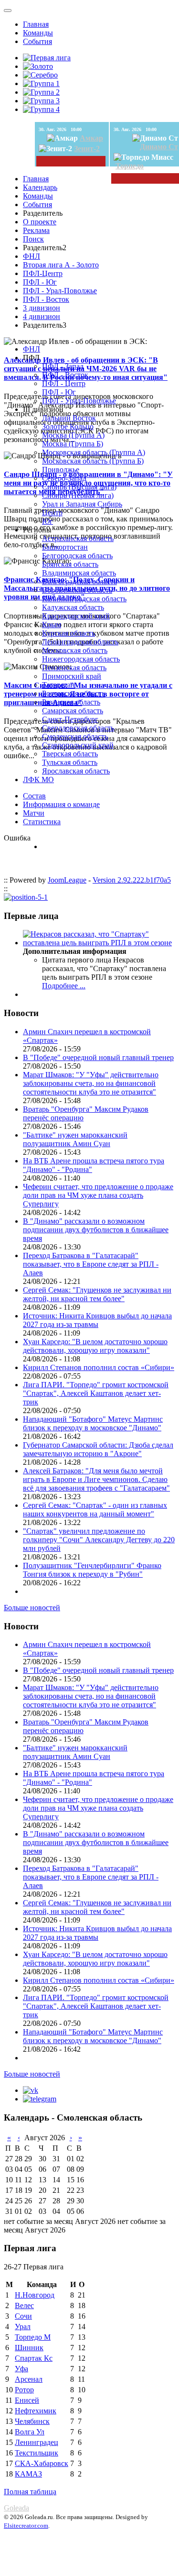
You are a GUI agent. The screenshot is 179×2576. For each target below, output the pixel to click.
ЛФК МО (38, 779)
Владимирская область (79, 573)
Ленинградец (37, 2442)
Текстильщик (37, 2453)
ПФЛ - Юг (40, 282)
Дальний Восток (69, 418)
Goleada (16, 2508)
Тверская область (70, 754)
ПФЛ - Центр (64, 383)
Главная (36, 24)
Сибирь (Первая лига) (78, 495)
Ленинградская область (80, 642)
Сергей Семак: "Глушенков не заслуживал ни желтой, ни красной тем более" (97, 1294)
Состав (34, 796)
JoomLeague (67, 880)
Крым (52, 625)
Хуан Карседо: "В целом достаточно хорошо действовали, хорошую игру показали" (95, 1346)
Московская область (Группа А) (94, 452)
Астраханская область (78, 538)
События (37, 41)
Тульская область (70, 762)
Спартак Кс (34, 2358)
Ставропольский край (78, 745)
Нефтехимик (36, 2411)
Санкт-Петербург (70, 719)
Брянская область (70, 564)
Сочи (23, 2316)
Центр (52, 513)
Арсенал (29, 2379)
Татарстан (58, 685)
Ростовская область (74, 693)
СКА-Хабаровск (42, 2463)
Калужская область (73, 607)
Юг (47, 521)
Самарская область (73, 711)
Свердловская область (78, 728)
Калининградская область (84, 599)
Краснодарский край (76, 616)
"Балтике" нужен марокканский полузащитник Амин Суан (75, 1139)
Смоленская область (75, 736)
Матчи (34, 813)
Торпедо (130, 166)
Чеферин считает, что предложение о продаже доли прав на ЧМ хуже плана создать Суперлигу (98, 1195)
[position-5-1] (26, 897)
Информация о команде (61, 804)
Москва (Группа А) (73, 435)
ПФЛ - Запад (63, 366)
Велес (24, 2305)
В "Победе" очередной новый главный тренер (98, 1057)
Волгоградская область (79, 581)
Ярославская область (76, 771)
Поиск (33, 239)
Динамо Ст (159, 147)
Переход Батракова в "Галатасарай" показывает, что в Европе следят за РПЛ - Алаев (91, 1264)
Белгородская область (77, 556)
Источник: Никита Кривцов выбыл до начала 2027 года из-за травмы (97, 1320)
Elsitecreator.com (26, 2526)
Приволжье (61, 470)
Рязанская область (71, 702)
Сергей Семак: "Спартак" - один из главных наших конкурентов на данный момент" (95, 1509)
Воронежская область (77, 590)
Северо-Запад (64, 478)
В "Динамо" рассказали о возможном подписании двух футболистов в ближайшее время (96, 1230)
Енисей (27, 2400)
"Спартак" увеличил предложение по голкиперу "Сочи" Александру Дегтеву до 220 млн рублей (99, 1540)
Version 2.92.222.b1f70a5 (132, 880)
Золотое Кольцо (68, 426)
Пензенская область (74, 668)
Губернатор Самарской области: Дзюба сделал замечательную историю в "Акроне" (98, 1449)
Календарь (40, 187)
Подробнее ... (64, 986)
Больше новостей (32, 1608)
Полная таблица (30, 2492)
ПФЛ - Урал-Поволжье (60, 291)
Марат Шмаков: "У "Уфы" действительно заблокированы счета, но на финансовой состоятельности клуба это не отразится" (91, 1083)
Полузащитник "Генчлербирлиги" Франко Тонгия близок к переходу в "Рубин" (92, 1570)
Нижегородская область (81, 659)
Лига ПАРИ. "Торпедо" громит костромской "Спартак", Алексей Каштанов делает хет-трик (96, 1393)
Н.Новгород (35, 2295)
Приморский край (72, 676)
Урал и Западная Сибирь (82, 504)
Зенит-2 (87, 149)
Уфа (21, 2369)
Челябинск (32, 2421)
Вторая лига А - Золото (61, 265)
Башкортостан (65, 547)
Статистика (42, 822)
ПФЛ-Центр (43, 273)
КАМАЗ (28, 2474)
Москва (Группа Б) (73, 444)
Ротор (24, 2390)
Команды (38, 33)
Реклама (36, 230)
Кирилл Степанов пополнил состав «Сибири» (99, 1367)
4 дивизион (42, 316)
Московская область (75, 650)
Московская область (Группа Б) (93, 461)
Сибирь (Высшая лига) (79, 487)
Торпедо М (33, 2337)
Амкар (91, 138)
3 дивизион (42, 308)
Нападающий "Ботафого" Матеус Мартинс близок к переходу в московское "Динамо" (93, 1423)
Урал (23, 2327)
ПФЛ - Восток (46, 299)
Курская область (68, 633)
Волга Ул (30, 2432)
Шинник (29, 2348)
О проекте (40, 222)
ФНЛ (32, 256)
